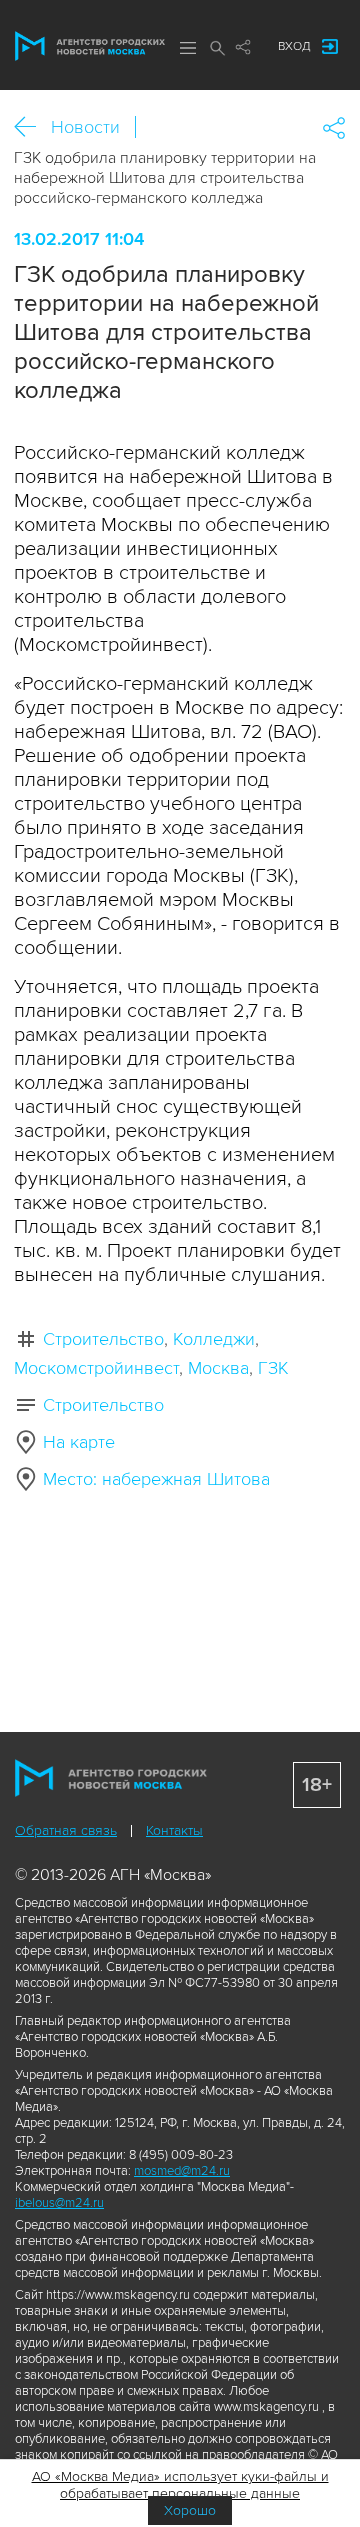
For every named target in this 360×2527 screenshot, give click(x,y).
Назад (32, 127)
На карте (79, 1442)
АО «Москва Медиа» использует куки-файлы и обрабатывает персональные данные (180, 2485)
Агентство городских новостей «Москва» (90, 46)
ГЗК (273, 1368)
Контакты (174, 1830)
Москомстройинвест (96, 1368)
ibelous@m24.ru (59, 2203)
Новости (85, 127)
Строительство (103, 1339)
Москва (218, 1368)
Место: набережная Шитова (156, 1479)
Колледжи (214, 1339)
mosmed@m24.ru (182, 2171)
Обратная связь (66, 1830)
